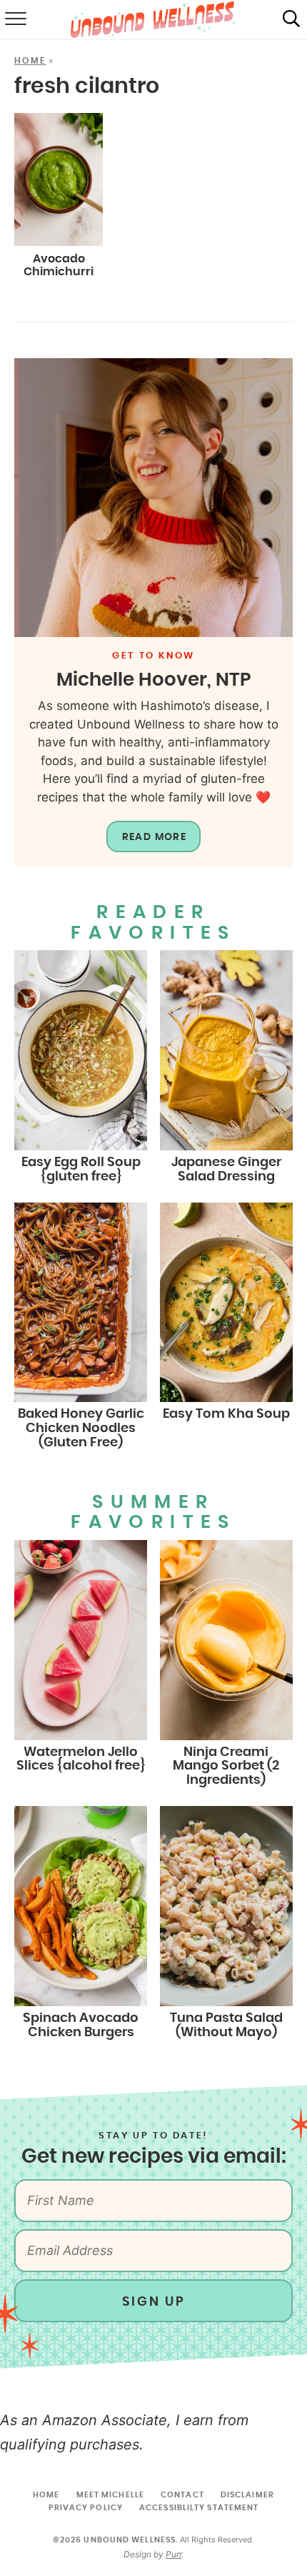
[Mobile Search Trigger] (291, 20)
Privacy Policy (86, 2508)
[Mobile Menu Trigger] (14, 20)
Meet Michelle (110, 2495)
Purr (173, 2554)
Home (30, 61)
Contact (182, 2495)
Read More (155, 837)
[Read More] (153, 498)
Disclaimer (247, 2495)
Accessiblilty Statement (199, 2508)
